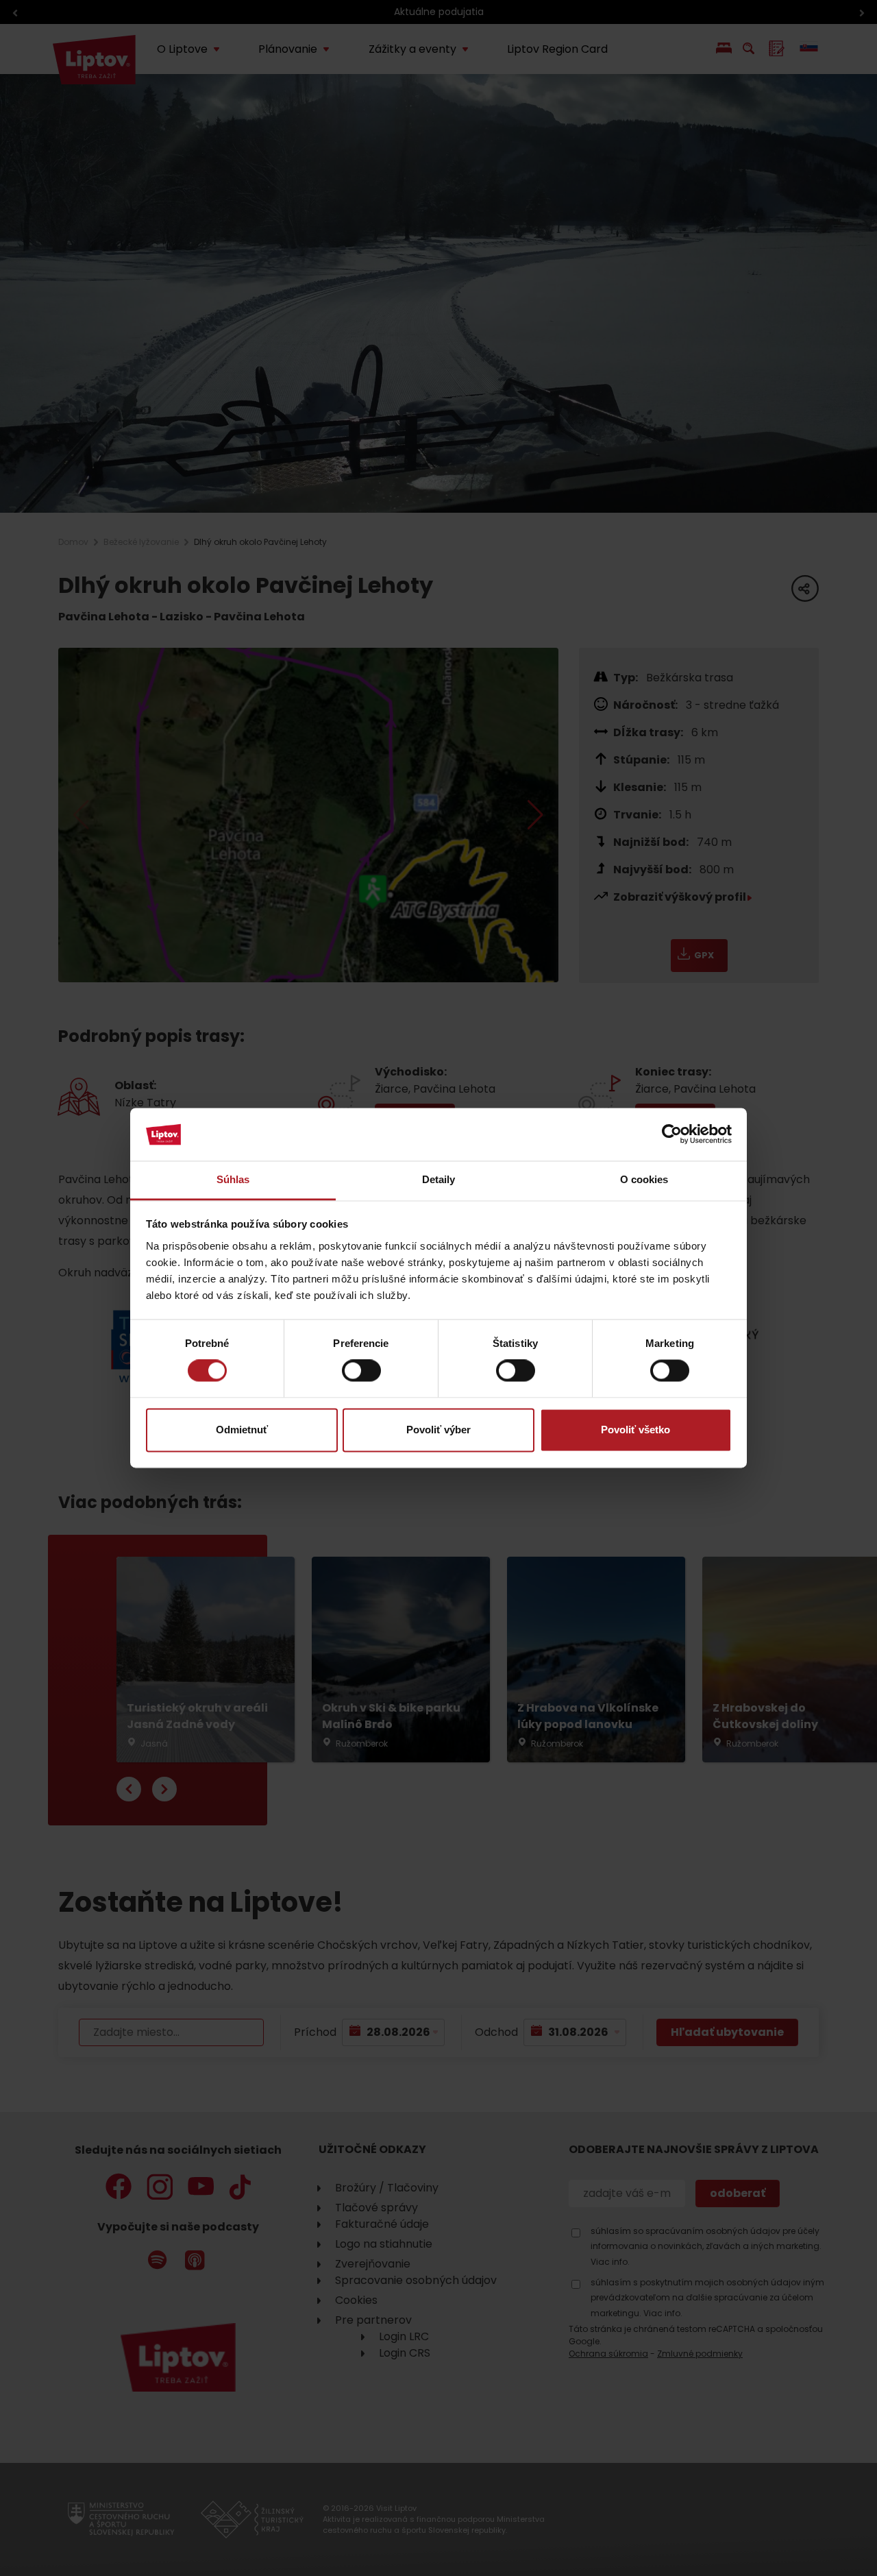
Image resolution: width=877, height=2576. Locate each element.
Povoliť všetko (635, 1430)
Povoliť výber (438, 1430)
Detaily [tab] (439, 1179)
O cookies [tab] (644, 1179)
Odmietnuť (242, 1430)
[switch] (361, 1371)
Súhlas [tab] (233, 1179)
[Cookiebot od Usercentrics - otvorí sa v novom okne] (672, 1134)
